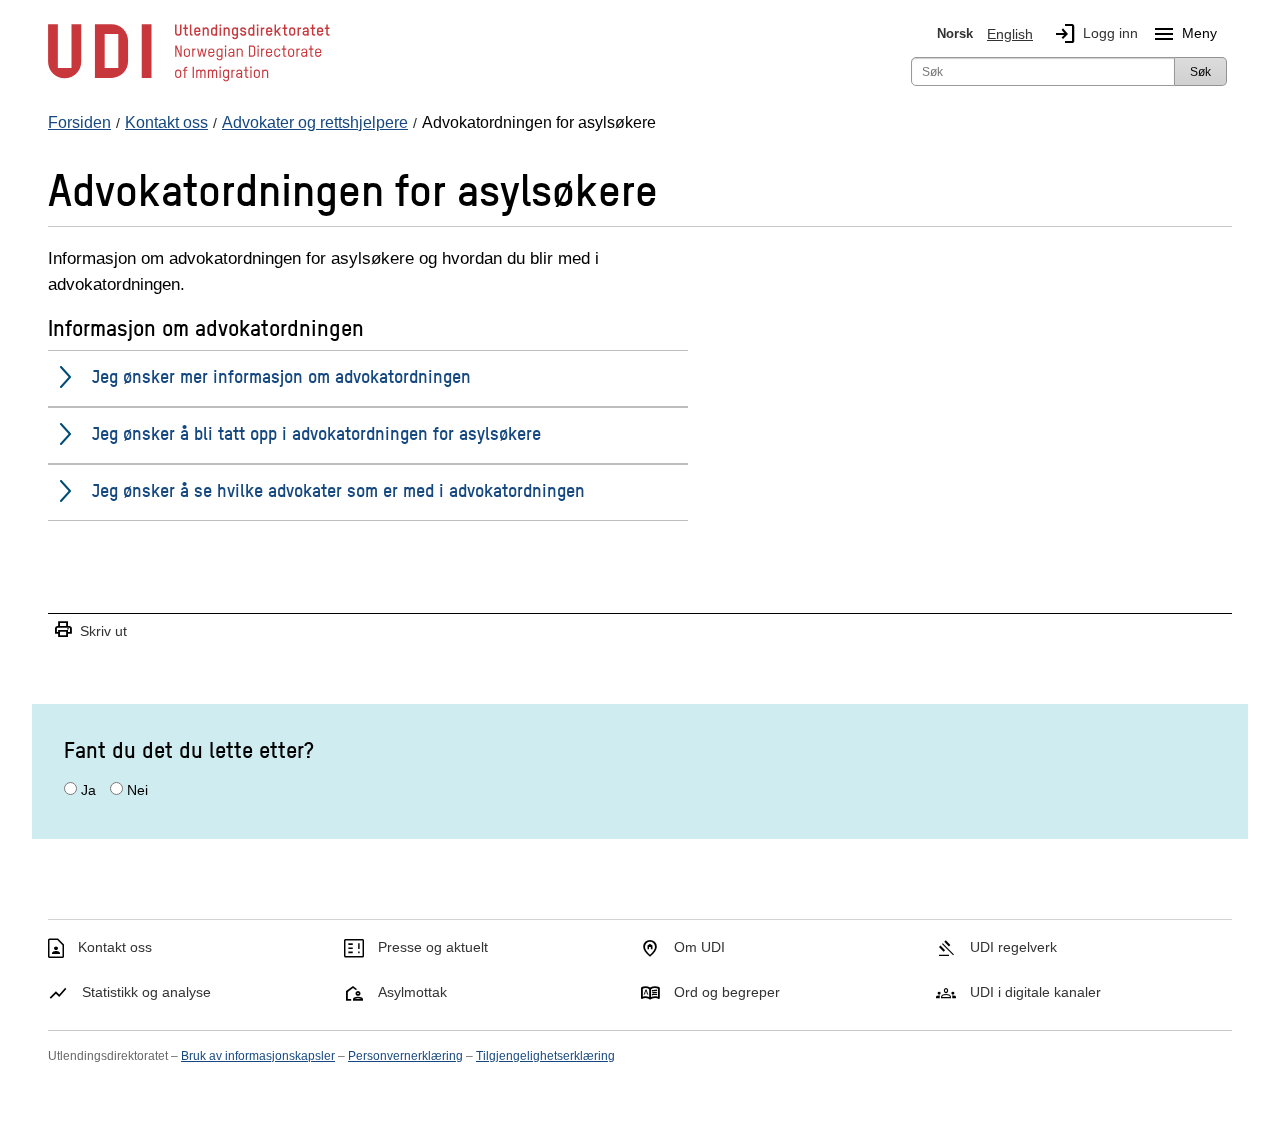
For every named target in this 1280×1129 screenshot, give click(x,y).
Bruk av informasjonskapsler (258, 1056)
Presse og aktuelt (433, 947)
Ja (88, 790)
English (1010, 34)
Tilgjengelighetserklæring (545, 1056)
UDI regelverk (1013, 947)
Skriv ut (90, 630)
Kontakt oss (115, 947)
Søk (1200, 72)
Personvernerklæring (405, 1056)
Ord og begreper (727, 992)
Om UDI (699, 947)
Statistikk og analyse (146, 992)
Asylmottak (412, 992)
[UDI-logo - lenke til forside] (189, 80)
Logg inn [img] (1095, 34)
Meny (1184, 34)
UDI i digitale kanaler (1035, 992)
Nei (137, 790)
